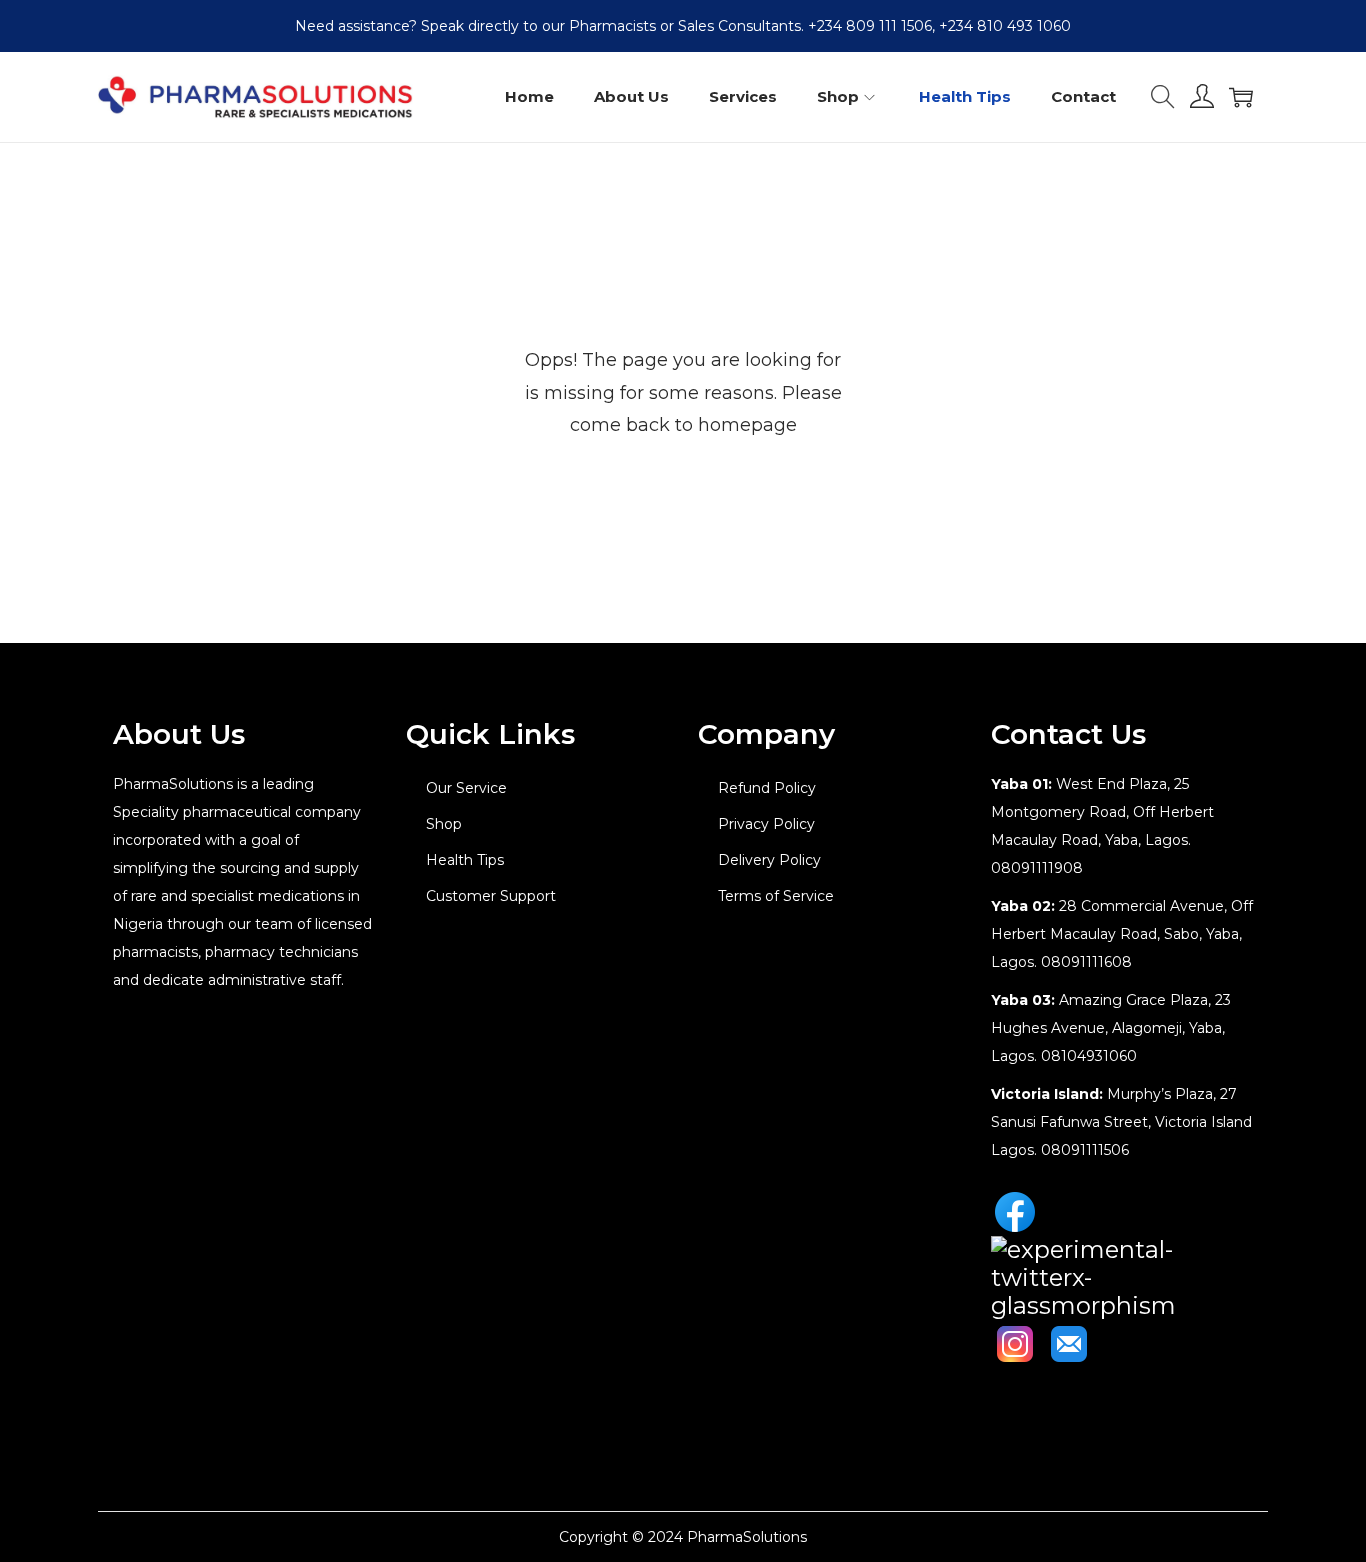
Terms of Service (776, 896)
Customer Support (491, 896)
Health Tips (465, 860)
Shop (444, 824)
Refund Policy (767, 788)
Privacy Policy (766, 824)
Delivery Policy (769, 860)
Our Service (466, 788)
